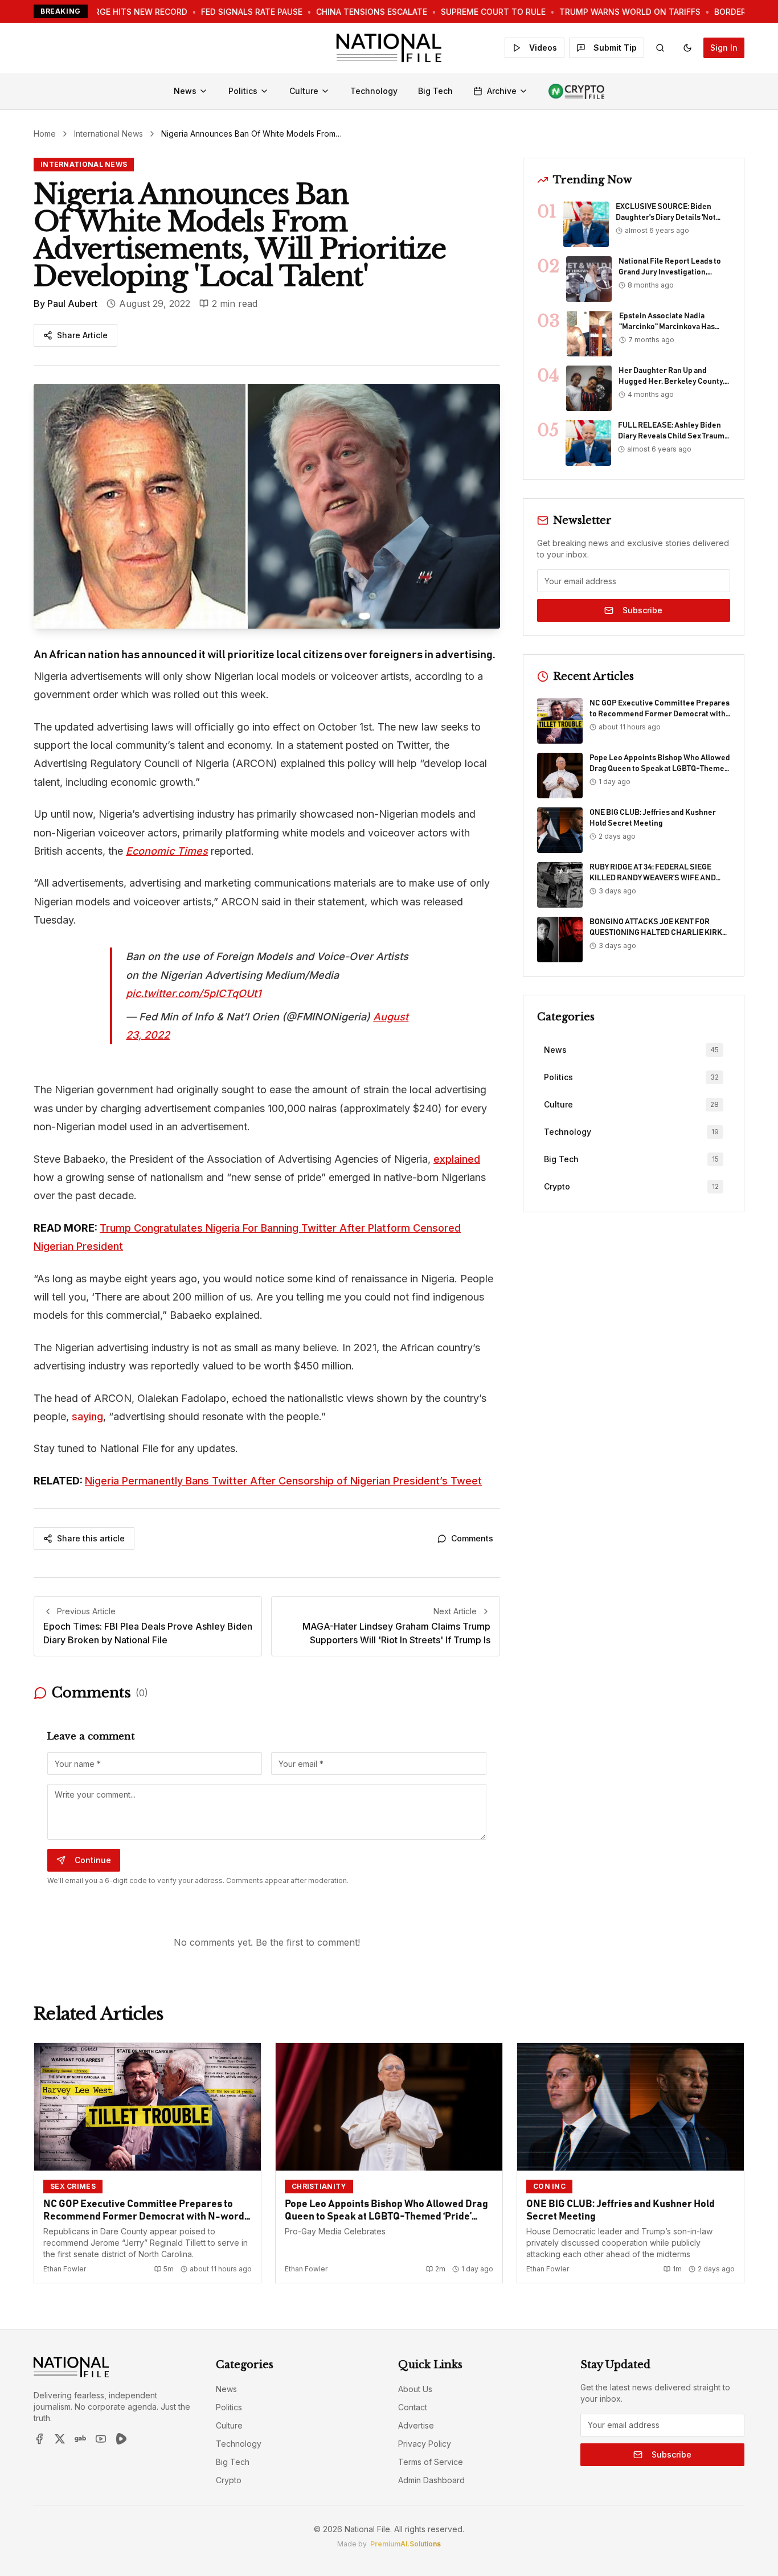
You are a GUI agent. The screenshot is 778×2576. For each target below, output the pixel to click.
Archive (502, 91)
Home (45, 134)
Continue (93, 1860)
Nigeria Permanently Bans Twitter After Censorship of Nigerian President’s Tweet (283, 1481)
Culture (304, 91)
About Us (415, 2389)
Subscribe (642, 610)
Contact (413, 2407)
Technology (374, 91)
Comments (472, 1538)
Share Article (82, 335)
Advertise (416, 2425)
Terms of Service (431, 2462)
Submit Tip (615, 48)
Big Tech (435, 91)
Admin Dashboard (431, 2480)
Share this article (91, 1538)
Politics (243, 91)
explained (457, 1159)
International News (108, 134)
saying (87, 1416)
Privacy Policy (425, 2444)
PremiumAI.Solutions (406, 2544)
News (185, 91)
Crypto (229, 2480)
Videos (543, 48)
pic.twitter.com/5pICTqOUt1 (193, 993)
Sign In (724, 48)
